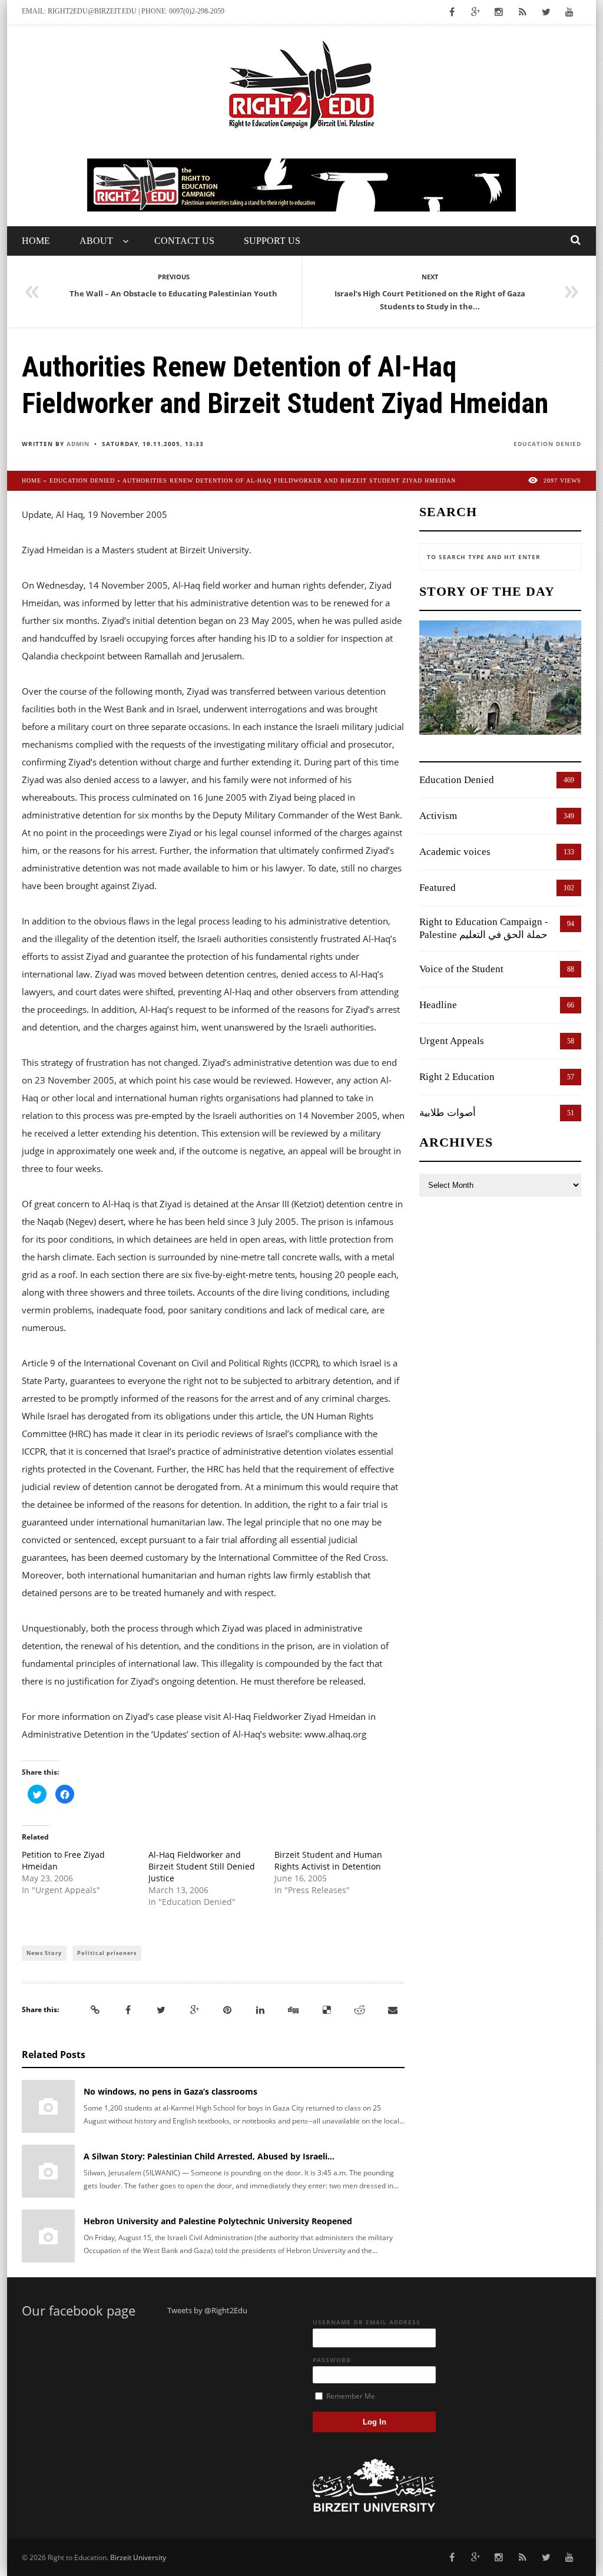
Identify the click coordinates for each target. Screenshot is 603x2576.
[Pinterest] (227, 2010)
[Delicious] (327, 2010)
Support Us (272, 241)
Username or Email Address (367, 2322)
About (96, 241)
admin (78, 444)
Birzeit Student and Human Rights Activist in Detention (328, 1860)
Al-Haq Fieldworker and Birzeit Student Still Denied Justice (202, 1866)
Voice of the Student (461, 969)
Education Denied (547, 444)
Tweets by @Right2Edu (207, 2310)
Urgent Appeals (452, 1041)
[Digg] (293, 2010)
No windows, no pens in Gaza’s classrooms (170, 2091)
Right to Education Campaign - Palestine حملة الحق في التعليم (484, 928)
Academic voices (455, 852)
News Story (44, 1953)
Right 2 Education (457, 1077)
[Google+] (194, 2010)
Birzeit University (138, 2557)
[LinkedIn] (260, 2010)
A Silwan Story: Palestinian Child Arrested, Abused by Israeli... (209, 2156)
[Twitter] (161, 2010)
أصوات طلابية (448, 1113)
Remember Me (350, 2396)
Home (36, 241)
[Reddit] (360, 2010)
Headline (438, 1005)
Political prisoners (107, 1953)
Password (332, 2360)
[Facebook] (128, 2010)
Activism (438, 816)
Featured (438, 888)
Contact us (184, 241)
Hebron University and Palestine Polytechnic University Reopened (218, 2221)
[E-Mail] (393, 2010)
